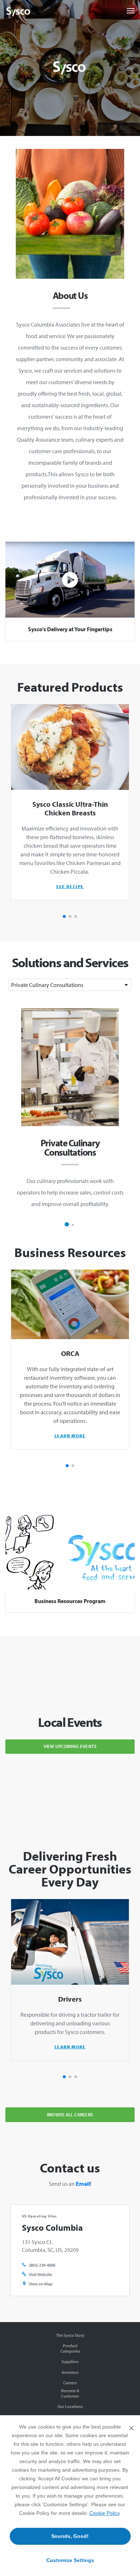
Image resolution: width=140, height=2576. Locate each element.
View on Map (41, 2284)
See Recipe (70, 886)
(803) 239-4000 (42, 2265)
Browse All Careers (70, 2115)
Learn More (70, 2047)
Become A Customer (70, 2393)
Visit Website (40, 2274)
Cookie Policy (104, 2513)
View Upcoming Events (70, 1746)
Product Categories (70, 2348)
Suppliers (70, 2361)
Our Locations (70, 2406)
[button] (64, 916)
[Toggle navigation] (131, 11)
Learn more (70, 1436)
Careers (70, 2383)
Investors (70, 2372)
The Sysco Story (70, 2335)
